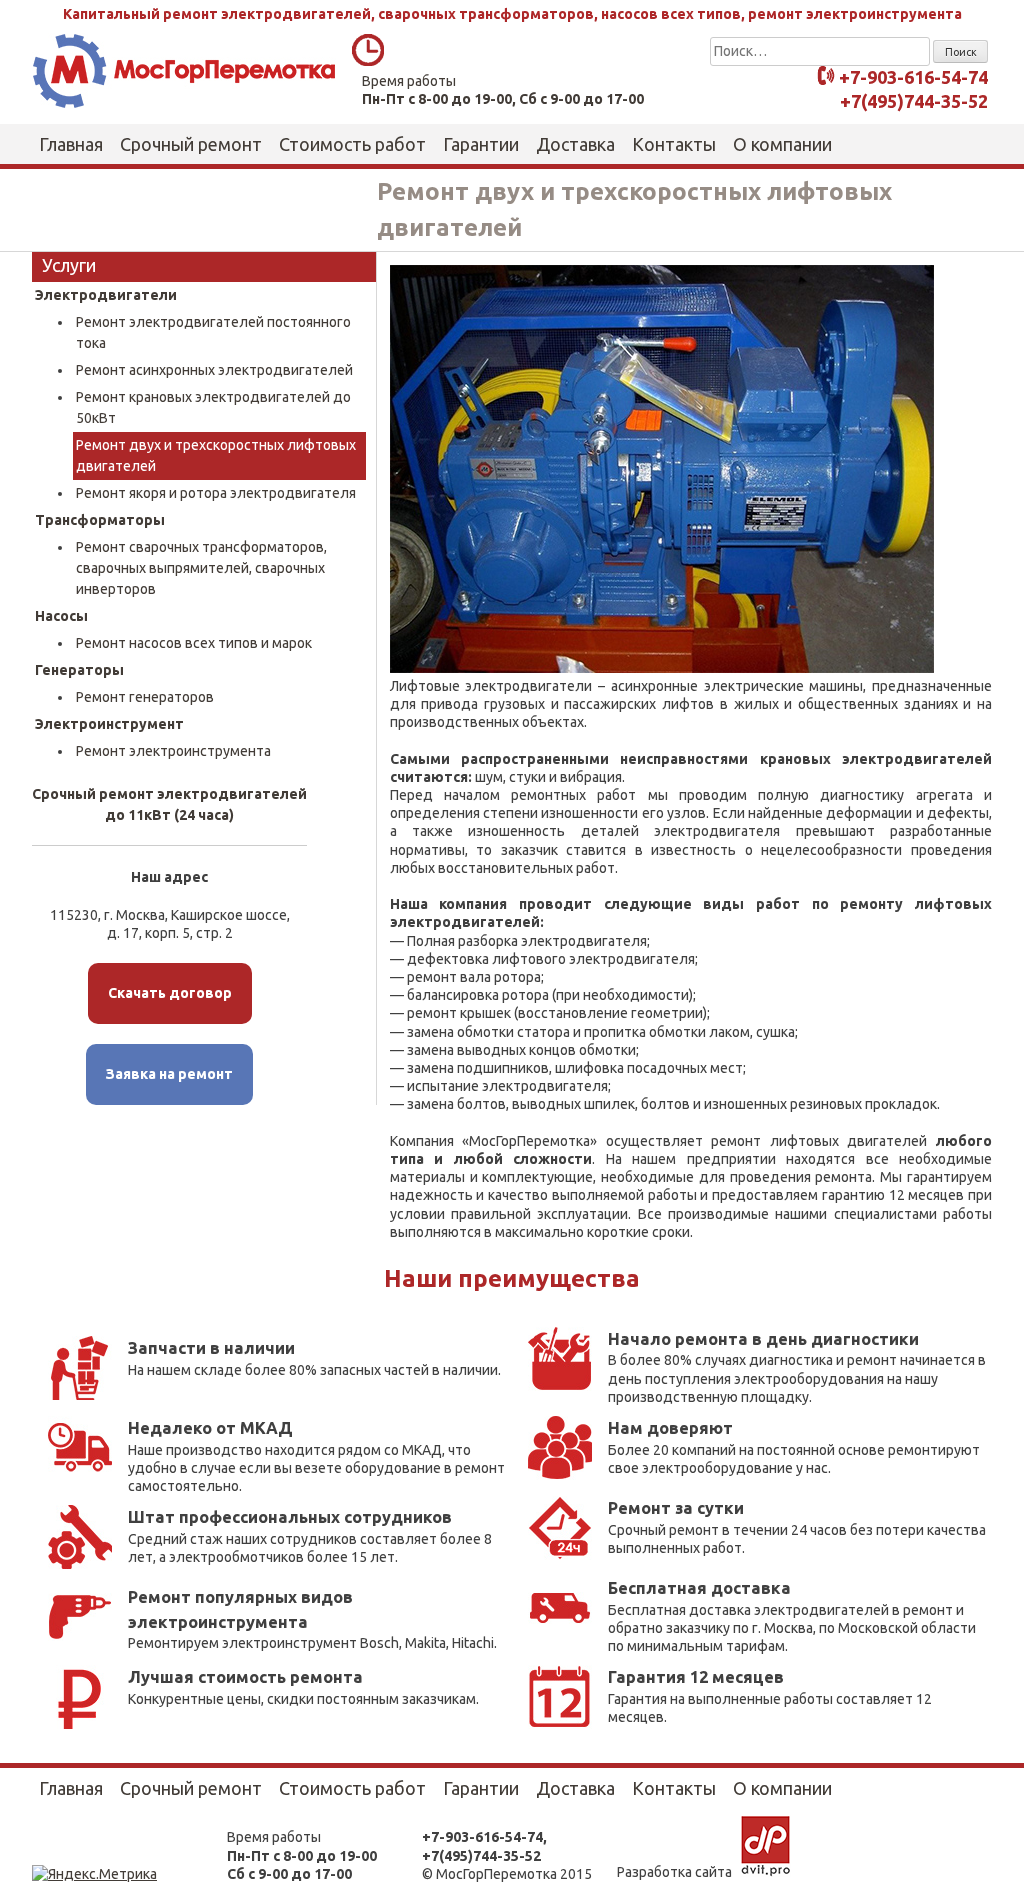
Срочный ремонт (191, 144)
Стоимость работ (352, 144)
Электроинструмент (109, 724)
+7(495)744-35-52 (914, 101)
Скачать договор (170, 993)
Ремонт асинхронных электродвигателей (214, 370)
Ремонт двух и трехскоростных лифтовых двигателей (216, 455)
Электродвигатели (106, 295)
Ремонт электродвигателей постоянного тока (213, 332)
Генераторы (79, 670)
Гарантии (481, 144)
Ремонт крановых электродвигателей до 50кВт (213, 407)
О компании (782, 144)
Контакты (674, 144)
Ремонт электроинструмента (173, 751)
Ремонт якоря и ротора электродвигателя (216, 493)
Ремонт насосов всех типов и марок (194, 643)
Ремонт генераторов (145, 697)
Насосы (61, 616)
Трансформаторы (100, 520)
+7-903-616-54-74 (913, 78)
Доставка (575, 144)
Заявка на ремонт (169, 1074)
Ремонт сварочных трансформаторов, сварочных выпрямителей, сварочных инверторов (201, 568)
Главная (71, 144)
